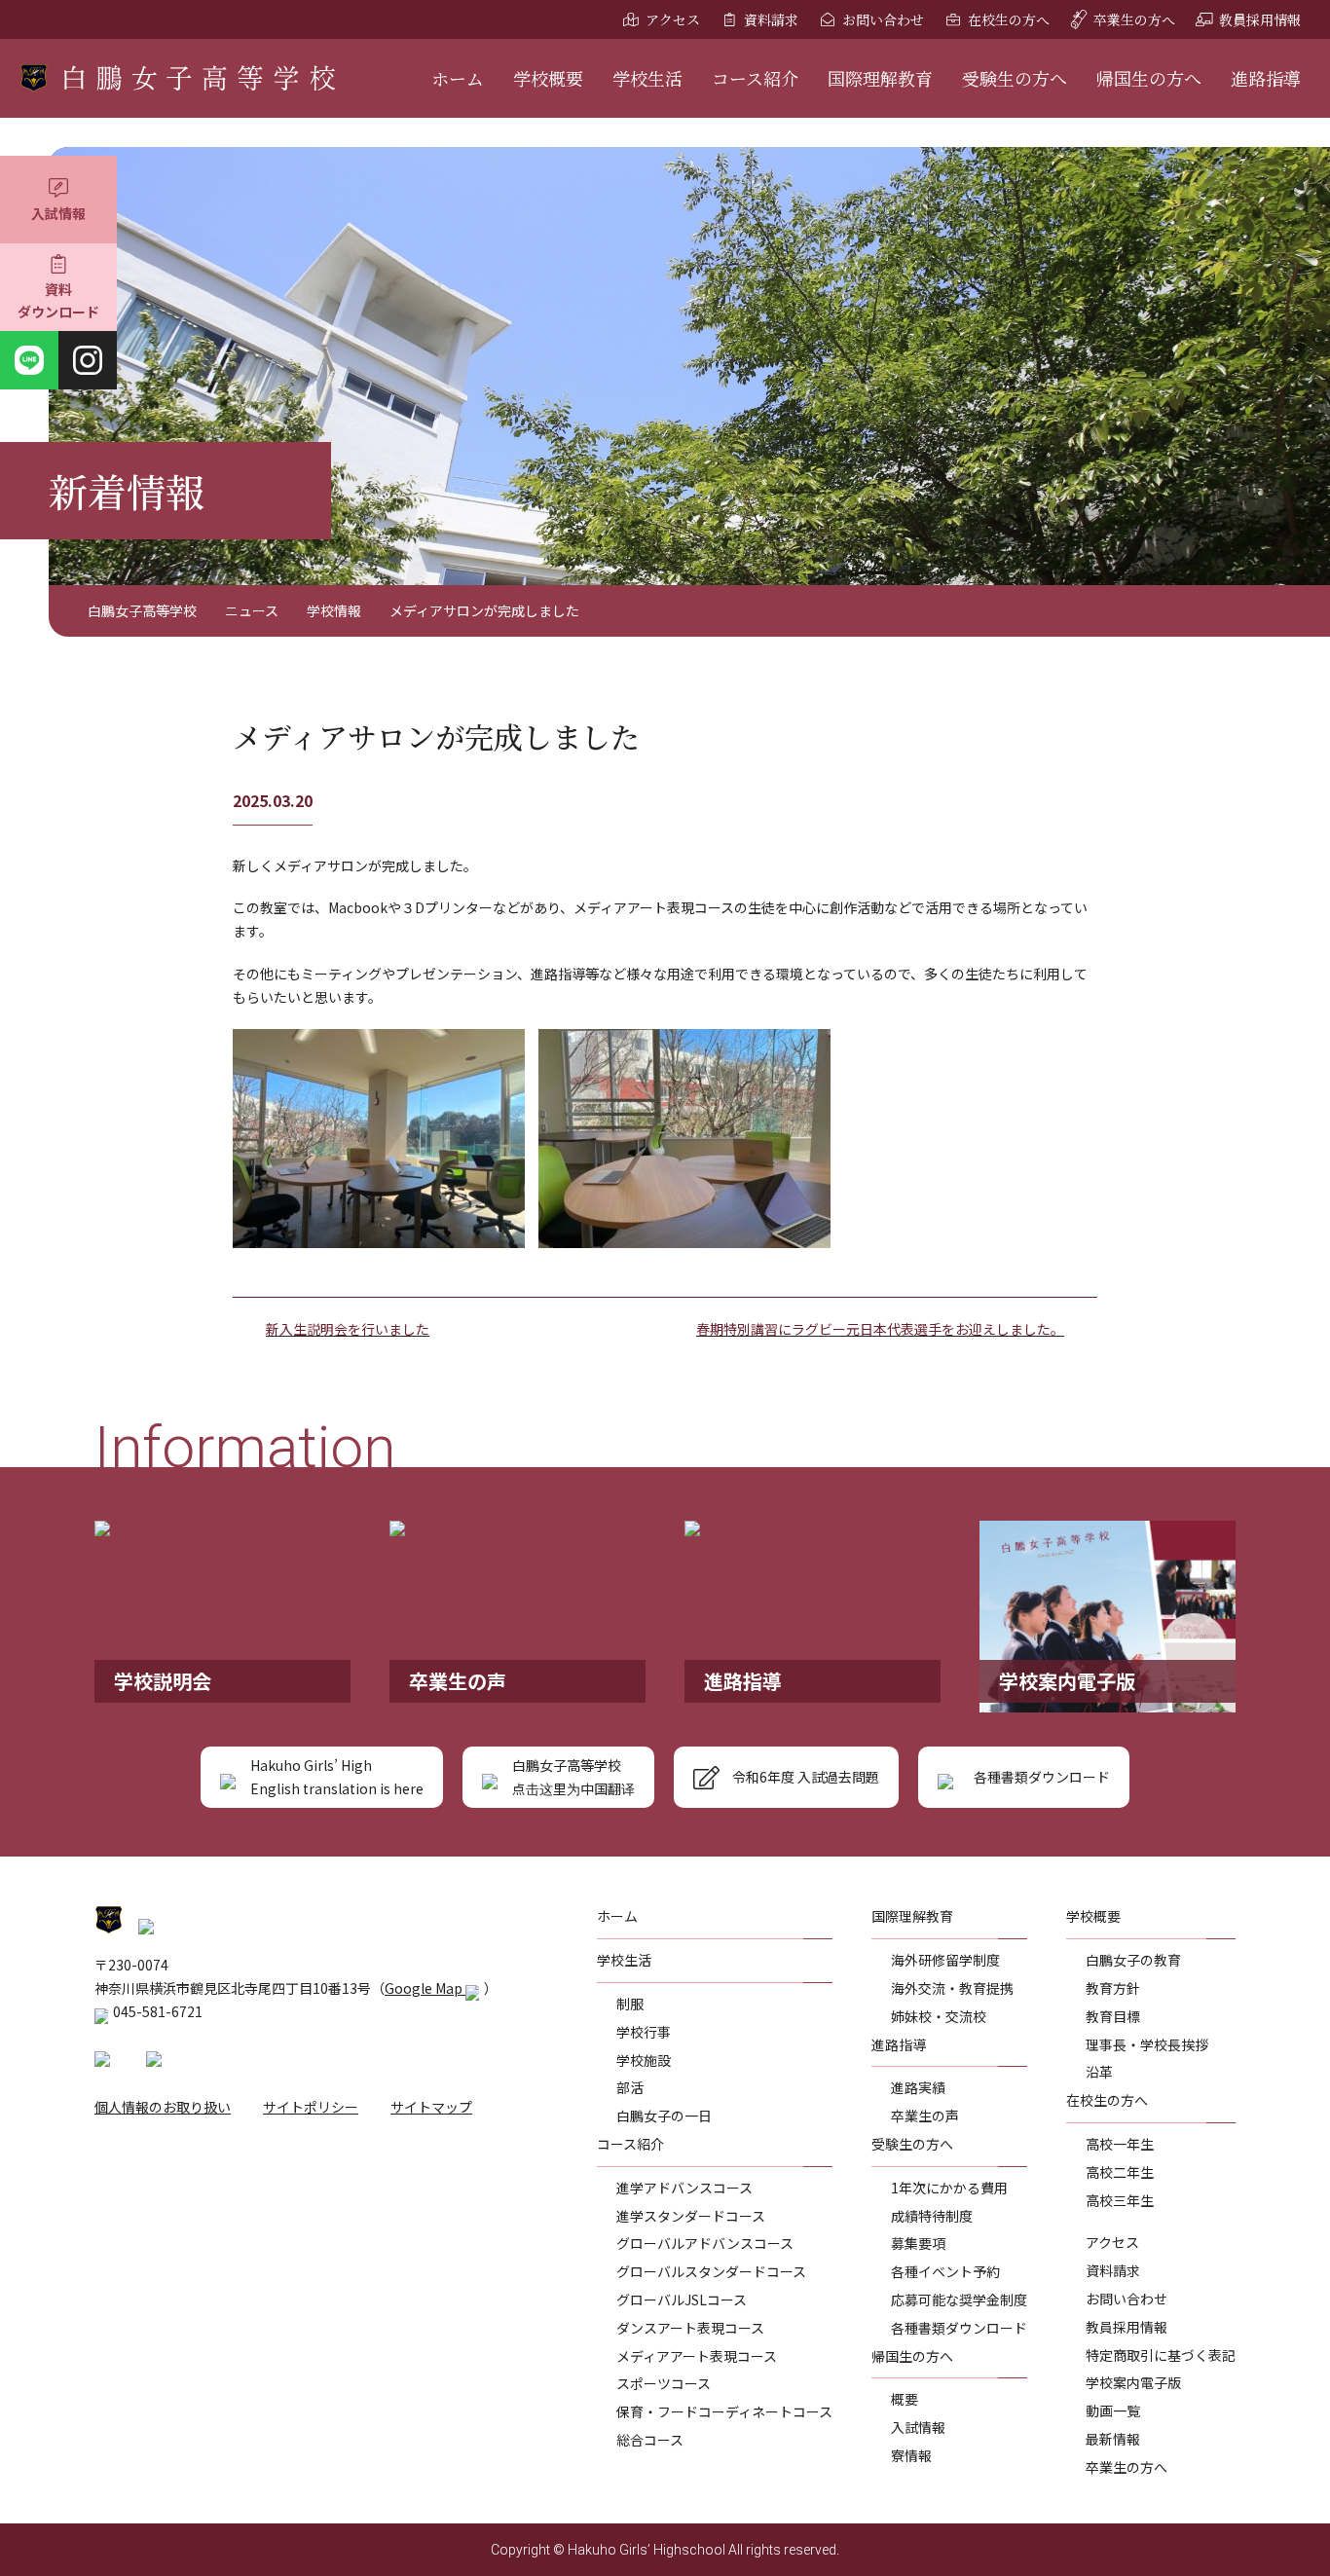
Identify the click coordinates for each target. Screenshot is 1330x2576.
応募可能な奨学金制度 (959, 2300)
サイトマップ (431, 2107)
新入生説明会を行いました (348, 1329)
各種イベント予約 (945, 2271)
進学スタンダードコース (691, 2216)
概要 (905, 2399)
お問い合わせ (883, 19)
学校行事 (644, 2032)
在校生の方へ (1009, 19)
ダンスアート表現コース (690, 2328)
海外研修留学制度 (945, 1960)
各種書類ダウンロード (959, 2328)
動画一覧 (1113, 2410)
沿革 (1099, 2072)
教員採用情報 (1260, 19)
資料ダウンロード (58, 301)
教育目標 (1113, 2016)
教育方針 (1113, 1988)
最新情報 (1113, 2439)
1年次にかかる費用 (949, 2188)
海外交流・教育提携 (952, 1988)
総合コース (650, 2440)
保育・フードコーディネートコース (724, 2411)
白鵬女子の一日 (664, 2116)
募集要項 (918, 2243)
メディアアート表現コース (697, 2356)
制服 (630, 2004)
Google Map (425, 1988)
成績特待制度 (932, 2216)
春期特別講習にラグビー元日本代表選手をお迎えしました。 (880, 1329)
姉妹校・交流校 (939, 2016)
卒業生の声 (925, 2116)
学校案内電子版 (1133, 2382)
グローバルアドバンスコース (705, 2243)
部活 (630, 2087)
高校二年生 (1120, 2172)
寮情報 (911, 2455)
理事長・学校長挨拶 (1147, 2044)
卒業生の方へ (1134, 19)
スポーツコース (664, 2383)
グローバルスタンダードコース (711, 2271)
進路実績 (918, 2087)
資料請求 (771, 19)
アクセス (673, 19)
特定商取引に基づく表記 (1161, 2355)
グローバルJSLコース (682, 2300)
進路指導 (1266, 78)
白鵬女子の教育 (1133, 1960)
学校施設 (644, 2060)
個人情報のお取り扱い (163, 2107)
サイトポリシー (311, 2107)
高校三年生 (1120, 2200)
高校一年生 (1120, 2144)
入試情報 (58, 213)
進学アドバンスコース (684, 2188)
